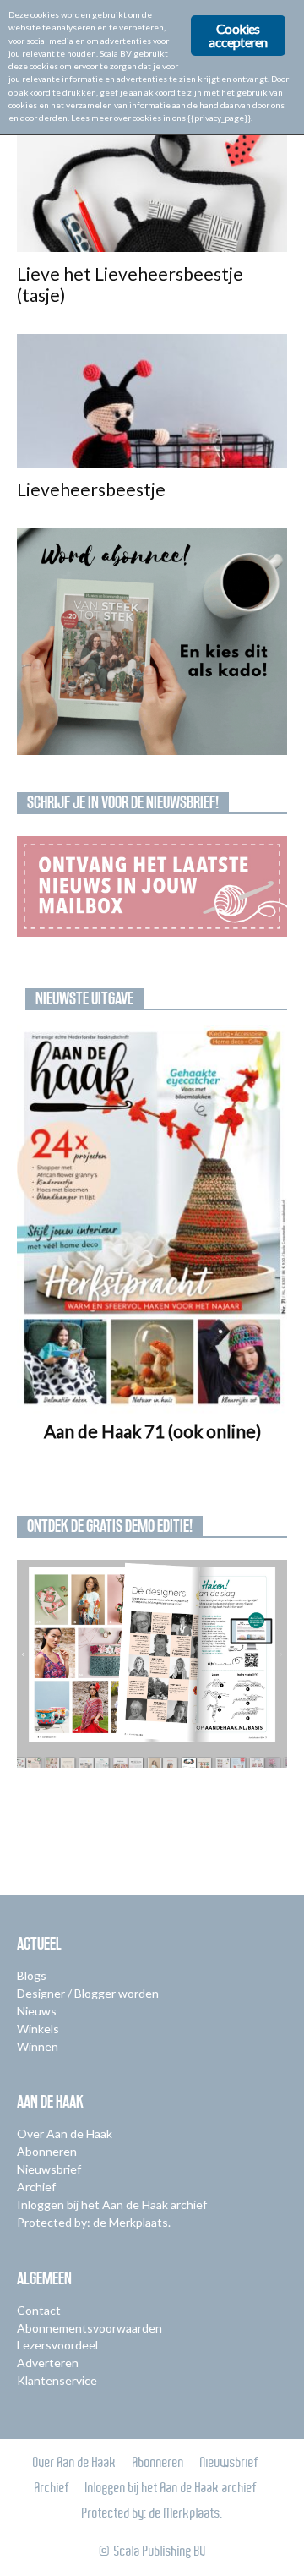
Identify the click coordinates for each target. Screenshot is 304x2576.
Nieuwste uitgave (84, 998)
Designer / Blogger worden (88, 1993)
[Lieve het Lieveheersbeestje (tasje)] (152, 185)
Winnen (38, 2046)
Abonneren (47, 2151)
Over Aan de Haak (65, 2133)
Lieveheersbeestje (91, 489)
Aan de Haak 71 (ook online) (152, 1431)
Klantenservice (57, 2380)
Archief (36, 2187)
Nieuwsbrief (49, 2169)
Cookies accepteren (238, 35)
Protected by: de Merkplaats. (94, 2222)
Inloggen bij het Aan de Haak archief (112, 2204)
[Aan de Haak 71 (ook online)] (152, 1219)
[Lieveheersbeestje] (152, 401)
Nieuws (37, 2011)
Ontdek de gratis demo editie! (110, 1526)
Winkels (38, 2029)
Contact (39, 2310)
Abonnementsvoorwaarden (90, 2328)
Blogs (32, 1975)
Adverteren (48, 2363)
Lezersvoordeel (57, 2345)
